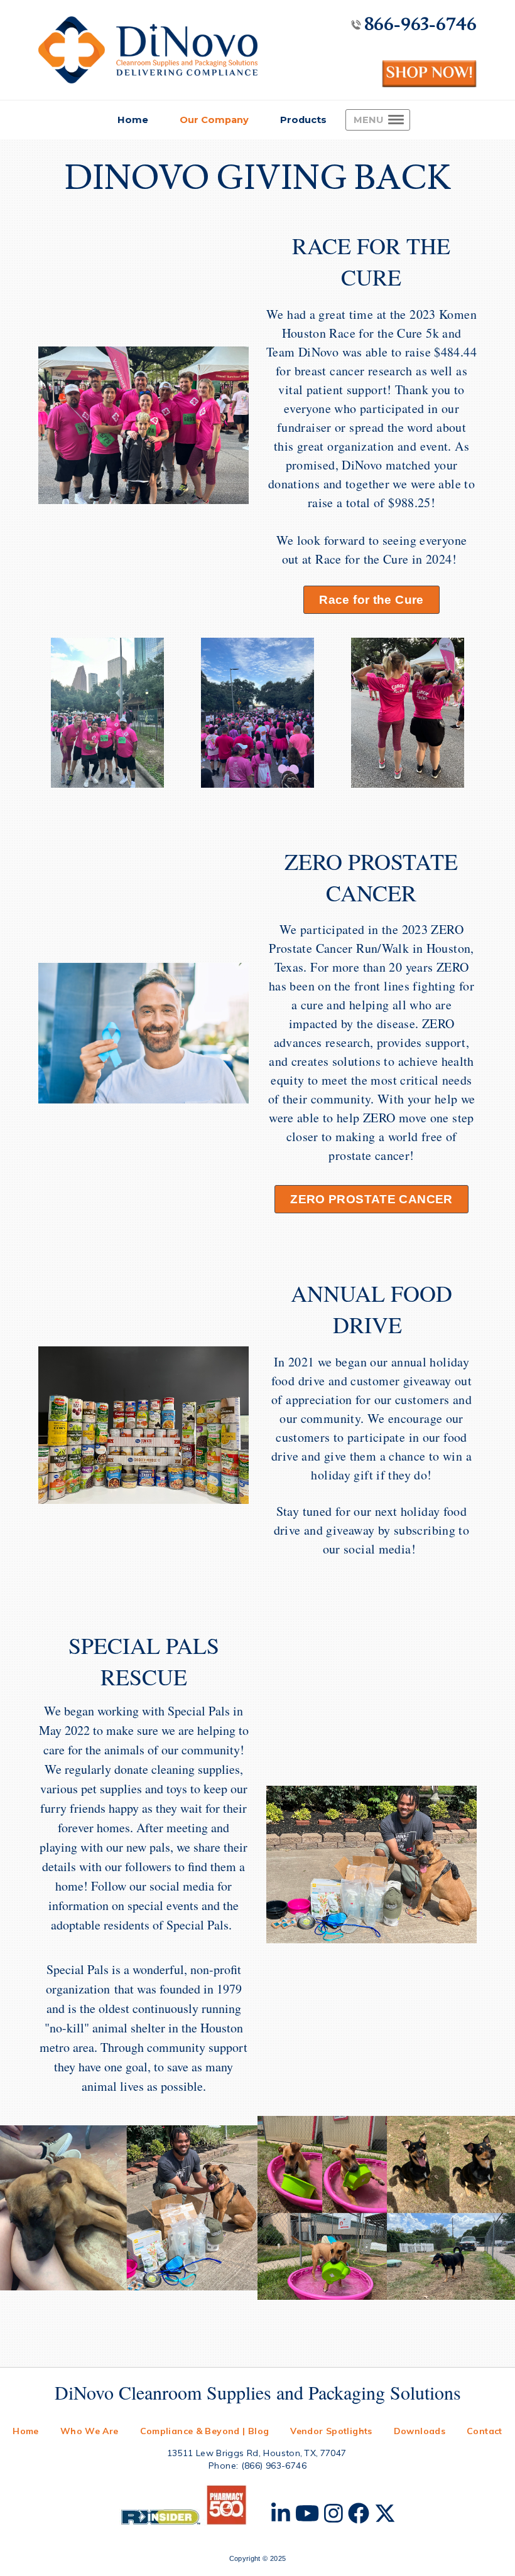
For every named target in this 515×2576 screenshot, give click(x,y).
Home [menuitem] (26, 2431)
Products (303, 120)
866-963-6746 (420, 24)
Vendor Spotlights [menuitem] (331, 2431)
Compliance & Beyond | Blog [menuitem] (205, 2431)
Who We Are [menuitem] (89, 2431)
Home (133, 120)
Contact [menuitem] (485, 2431)
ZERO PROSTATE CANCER (371, 1199)
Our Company (214, 120)
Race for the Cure (371, 600)
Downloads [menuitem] (420, 2431)
